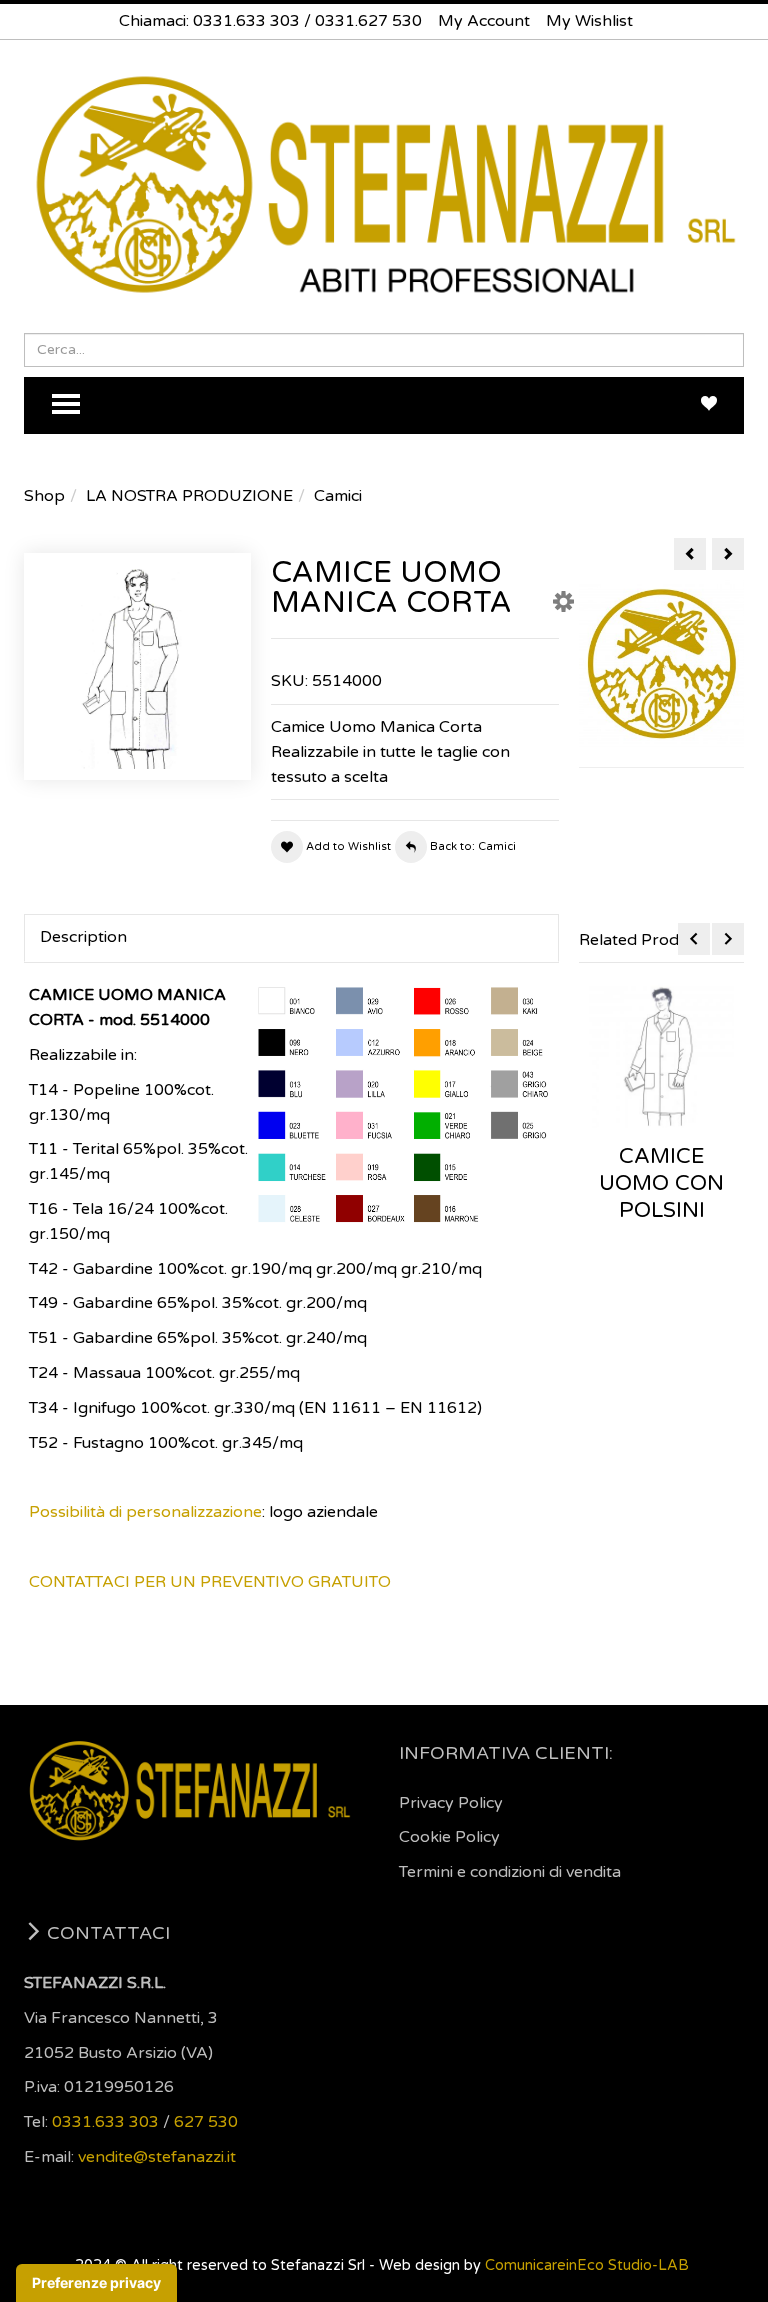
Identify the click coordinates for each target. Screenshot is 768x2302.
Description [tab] (83, 937)
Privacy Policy (451, 1803)
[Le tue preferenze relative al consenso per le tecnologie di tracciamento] (96, 2283)
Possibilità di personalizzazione (145, 1512)
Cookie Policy (449, 1837)
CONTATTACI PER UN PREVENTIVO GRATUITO (210, 1582)
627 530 (206, 2122)
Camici (338, 496)
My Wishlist (589, 21)
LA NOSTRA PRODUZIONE (189, 496)
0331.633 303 (246, 21)
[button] (563, 606)
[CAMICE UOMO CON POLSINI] (661, 1055)
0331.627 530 (368, 21)
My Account (484, 21)
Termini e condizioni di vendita (510, 1872)
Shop (44, 496)
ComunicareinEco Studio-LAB (587, 2265)
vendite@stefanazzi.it (157, 2157)
